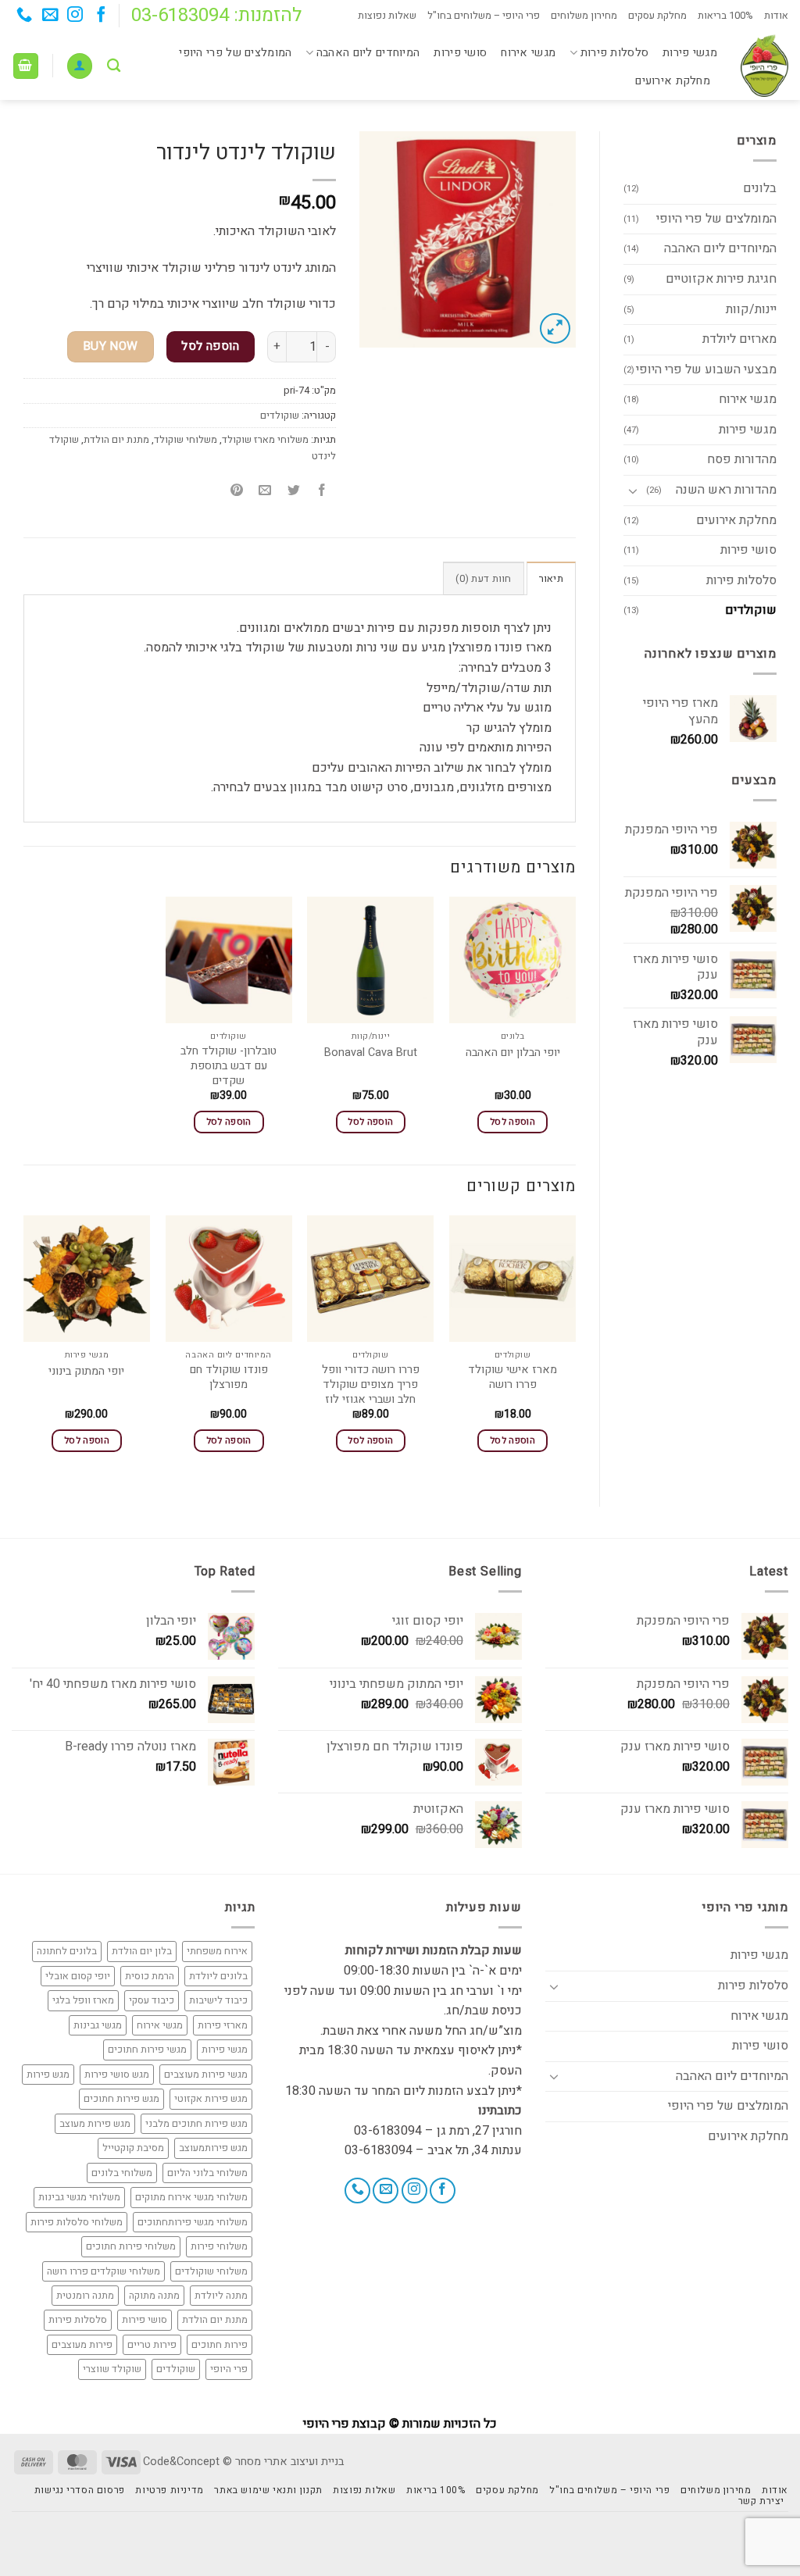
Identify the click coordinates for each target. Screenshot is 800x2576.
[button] (80, 66)
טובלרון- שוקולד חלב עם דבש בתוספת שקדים (229, 1066)
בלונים (760, 188)
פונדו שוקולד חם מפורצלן (229, 1377)
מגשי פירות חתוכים (147, 2050)
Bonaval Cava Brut (371, 1053)
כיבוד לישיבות (218, 2000)
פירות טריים (152, 2345)
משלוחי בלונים (122, 2173)
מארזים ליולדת (739, 339)
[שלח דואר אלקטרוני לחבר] (265, 491)
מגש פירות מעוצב (95, 2124)
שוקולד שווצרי (112, 2369)
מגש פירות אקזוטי (211, 2099)
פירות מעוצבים (82, 2345)
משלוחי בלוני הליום (207, 2173)
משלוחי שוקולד (186, 440)
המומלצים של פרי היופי (235, 53)
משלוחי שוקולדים (211, 2271)
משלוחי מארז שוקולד (265, 440)
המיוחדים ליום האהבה (368, 53)
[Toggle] (633, 491)
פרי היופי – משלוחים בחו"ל (484, 16)
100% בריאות (725, 16)
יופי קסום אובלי (78, 1976)
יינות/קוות (751, 309)
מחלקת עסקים (657, 16)
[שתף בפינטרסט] (237, 491)
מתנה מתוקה (154, 2296)
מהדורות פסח (742, 459)
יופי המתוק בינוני (86, 1372)
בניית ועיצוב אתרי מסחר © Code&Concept (243, 2462)
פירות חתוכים (220, 2345)
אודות (776, 16)
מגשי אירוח (528, 53)
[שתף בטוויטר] (293, 491)
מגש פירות (48, 2075)
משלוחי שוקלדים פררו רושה (104, 2271)
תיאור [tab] (551, 579)
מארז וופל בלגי (83, 2000)
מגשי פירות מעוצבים (206, 2075)
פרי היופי (229, 2369)
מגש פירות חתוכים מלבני (196, 2124)
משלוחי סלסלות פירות (77, 2222)
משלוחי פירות (219, 2246)
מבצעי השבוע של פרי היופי (706, 369)
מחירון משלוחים (584, 16)
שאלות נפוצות (387, 16)
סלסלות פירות (614, 53)
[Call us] (24, 16)
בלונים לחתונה (67, 1951)
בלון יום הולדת (142, 1951)
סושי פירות (460, 53)
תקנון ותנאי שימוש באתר (268, 2490)
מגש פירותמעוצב (213, 2148)
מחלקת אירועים (673, 81)
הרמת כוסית (150, 1976)
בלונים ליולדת (218, 1976)
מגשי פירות (690, 53)
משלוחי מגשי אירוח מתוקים (191, 2197)
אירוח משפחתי (217, 1951)
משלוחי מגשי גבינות (79, 2197)
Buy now (111, 346)
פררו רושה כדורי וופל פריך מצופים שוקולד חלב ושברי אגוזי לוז (371, 1385)
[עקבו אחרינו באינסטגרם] (75, 16)
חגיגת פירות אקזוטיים (721, 279)
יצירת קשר (762, 2501)
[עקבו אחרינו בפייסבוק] (100, 16)
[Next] (24, 1348)
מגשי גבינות (98, 2025)
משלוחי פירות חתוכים (131, 2246)
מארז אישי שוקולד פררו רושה (512, 1377)
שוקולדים (751, 610)
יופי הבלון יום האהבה (513, 1053)
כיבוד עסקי (152, 2000)
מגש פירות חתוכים (121, 2099)
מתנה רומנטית (85, 2296)
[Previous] (575, 1348)
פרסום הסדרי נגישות (80, 2490)
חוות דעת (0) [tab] (483, 579)
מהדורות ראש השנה (726, 490)
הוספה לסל (210, 346)
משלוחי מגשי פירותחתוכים (193, 2222)
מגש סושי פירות (117, 2075)
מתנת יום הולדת (116, 440)
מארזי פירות (223, 2025)
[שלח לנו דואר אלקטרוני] (50, 16)
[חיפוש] (114, 66)
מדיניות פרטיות (170, 2490)
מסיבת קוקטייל (133, 2148)
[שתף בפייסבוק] (321, 491)
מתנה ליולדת (221, 2296)
